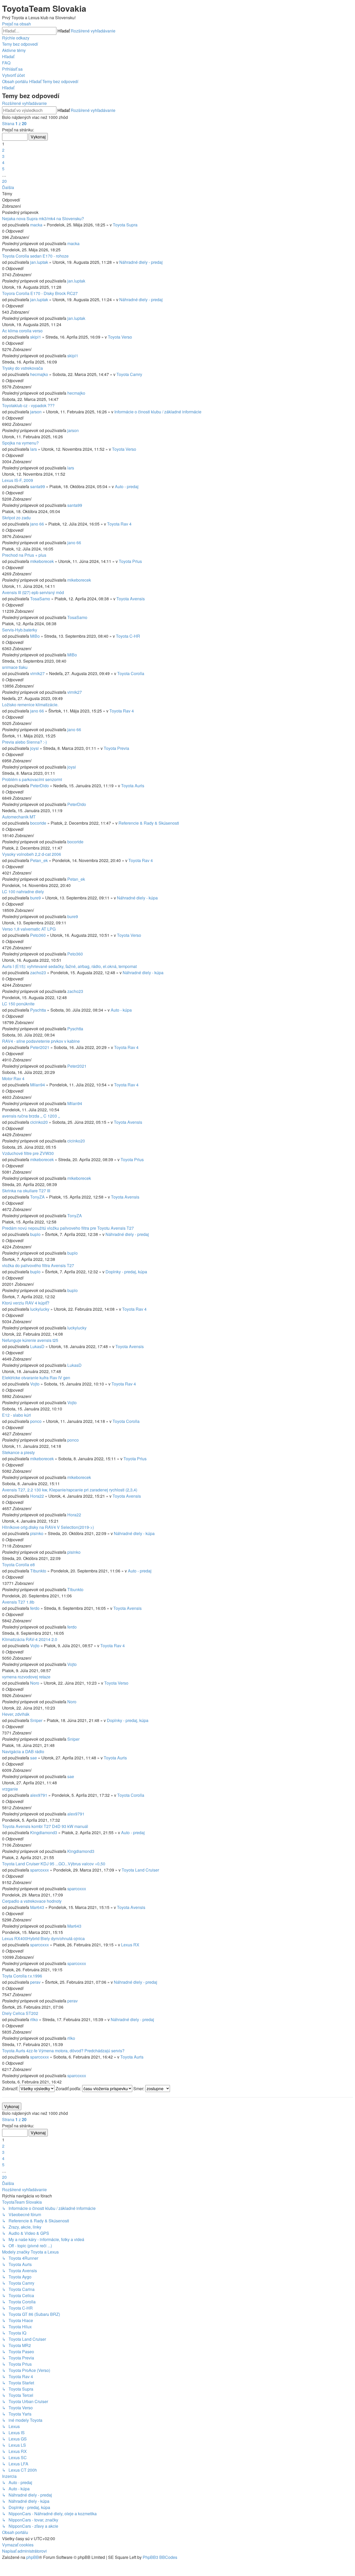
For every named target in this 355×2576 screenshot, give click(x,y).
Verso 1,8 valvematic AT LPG (29, 929)
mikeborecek (42, 561)
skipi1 (36, 337)
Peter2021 (40, 1047)
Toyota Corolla (131, 673)
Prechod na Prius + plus (24, 555)
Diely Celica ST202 (20, 2013)
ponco (36, 1421)
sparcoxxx (40, 1870)
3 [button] (3, 156)
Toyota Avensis (131, 599)
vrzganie (10, 1789)
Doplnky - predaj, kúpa (126, 1272)
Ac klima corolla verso (22, 331)
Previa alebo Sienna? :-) (24, 742)
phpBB (33, 2557)
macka (36, 225)
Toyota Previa (116, 748)
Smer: (139, 2089)
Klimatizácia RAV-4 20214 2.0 (30, 1639)
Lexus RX (130, 1945)
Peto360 (38, 935)
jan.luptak (39, 262)
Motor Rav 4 (13, 1078)
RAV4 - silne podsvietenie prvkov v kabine (41, 1041)
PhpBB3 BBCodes (160, 2557)
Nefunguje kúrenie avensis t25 (30, 1340)
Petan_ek (39, 860)
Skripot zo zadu (16, 518)
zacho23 (38, 973)
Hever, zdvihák (16, 1714)
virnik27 (37, 673)
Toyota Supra (125, 225)
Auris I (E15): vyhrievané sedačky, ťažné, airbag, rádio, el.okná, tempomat (69, 966)
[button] (14, 123)
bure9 (35, 898)
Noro (35, 1683)
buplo (35, 1234)
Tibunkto (38, 1571)
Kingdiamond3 (44, 1832)
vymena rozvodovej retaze (26, 1677)
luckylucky (40, 1309)
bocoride (38, 823)
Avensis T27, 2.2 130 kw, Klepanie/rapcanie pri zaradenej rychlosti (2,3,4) (70, 1490)
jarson (36, 412)
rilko (34, 2019)
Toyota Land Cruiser (140, 1870)
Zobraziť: (11, 2089)
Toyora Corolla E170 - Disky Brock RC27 (40, 293)
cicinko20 (39, 1122)
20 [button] (4, 181)
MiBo (35, 636)
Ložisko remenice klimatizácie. (30, 705)
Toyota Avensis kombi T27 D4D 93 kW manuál (45, 1826)
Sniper (36, 1720)
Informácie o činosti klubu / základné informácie (158, 412)
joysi (34, 748)
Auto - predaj (127, 486)
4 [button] (3, 162)
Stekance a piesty (18, 1452)
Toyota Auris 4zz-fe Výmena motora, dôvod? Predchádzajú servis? (63, 2051)
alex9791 (39, 1795)
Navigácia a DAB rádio (23, 1751)
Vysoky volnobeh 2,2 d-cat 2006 (32, 854)
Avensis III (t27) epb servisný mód (33, 592)
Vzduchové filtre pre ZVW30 (28, 1153)
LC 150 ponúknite (18, 1004)
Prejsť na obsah (17, 24)
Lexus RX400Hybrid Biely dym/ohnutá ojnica (43, 1938)
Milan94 (38, 1085)
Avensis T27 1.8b (18, 1602)
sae (34, 1758)
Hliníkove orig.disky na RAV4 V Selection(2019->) (48, 1527)
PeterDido (40, 786)
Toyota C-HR (128, 636)
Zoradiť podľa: (69, 2089)
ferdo (35, 1608)
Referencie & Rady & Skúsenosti (149, 823)
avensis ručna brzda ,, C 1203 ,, (31, 1116)
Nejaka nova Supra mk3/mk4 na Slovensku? (43, 218)
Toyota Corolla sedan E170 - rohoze (35, 256)
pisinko (37, 1533)
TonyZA (37, 1197)
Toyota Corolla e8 (18, 1565)
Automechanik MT (19, 817)
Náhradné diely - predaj (141, 262)
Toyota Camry (129, 374)
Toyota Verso (120, 337)
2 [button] (3, 150)
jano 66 (37, 524)
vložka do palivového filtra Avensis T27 (38, 1265)
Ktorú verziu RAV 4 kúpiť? (26, 1303)
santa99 (38, 486)
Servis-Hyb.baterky (20, 630)
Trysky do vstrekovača (22, 368)
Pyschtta (38, 1010)
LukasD (37, 1346)
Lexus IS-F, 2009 (18, 480)
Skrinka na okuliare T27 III (26, 1191)
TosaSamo (40, 599)
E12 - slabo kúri (17, 1415)
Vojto (35, 1384)
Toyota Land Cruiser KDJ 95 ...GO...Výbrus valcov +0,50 (54, 1864)
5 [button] (3, 169)
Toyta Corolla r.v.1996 (22, 1976)
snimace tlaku (15, 667)
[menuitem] (20, 44)
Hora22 (37, 1496)
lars (34, 449)
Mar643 (37, 1907)
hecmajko (39, 374)
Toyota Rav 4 (119, 524)
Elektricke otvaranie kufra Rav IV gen (36, 1378)
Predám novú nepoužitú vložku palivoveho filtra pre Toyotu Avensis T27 (68, 1228)
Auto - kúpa (121, 1010)
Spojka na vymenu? (20, 443)
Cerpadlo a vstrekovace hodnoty (32, 1901)
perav (35, 1982)
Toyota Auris (133, 786)
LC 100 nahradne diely (23, 892)
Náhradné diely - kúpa (137, 898)
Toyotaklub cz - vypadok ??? (28, 405)
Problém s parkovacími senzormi (32, 779)
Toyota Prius (130, 561)
